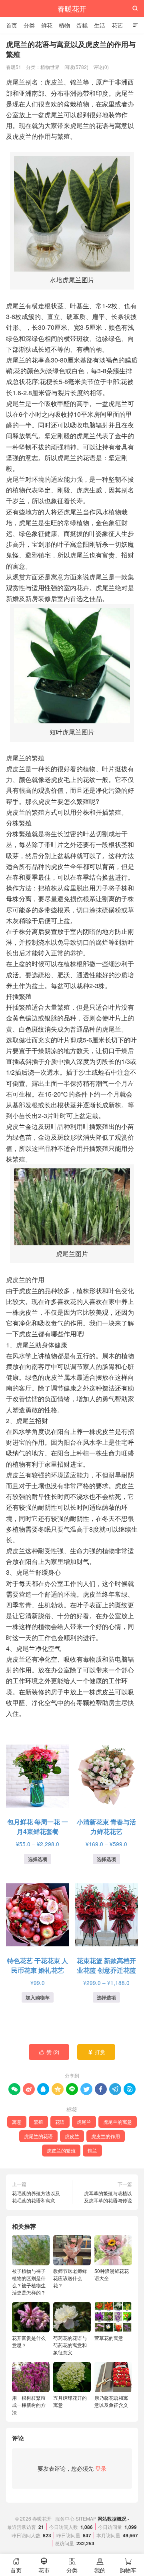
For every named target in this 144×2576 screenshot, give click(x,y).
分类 (29, 25)
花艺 (117, 25)
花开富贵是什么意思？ (29, 2341)
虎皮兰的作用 (106, 2136)
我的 (100, 2566)
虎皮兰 (72, 2136)
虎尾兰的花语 (38, 2136)
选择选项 (38, 1859)
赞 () (49, 2052)
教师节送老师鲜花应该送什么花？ (70, 2278)
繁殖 (38, 2122)
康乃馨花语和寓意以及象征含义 (111, 2401)
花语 (60, 2122)
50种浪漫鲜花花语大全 (112, 2274)
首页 (12, 25)
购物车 (128, 2566)
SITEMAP (86, 2518)
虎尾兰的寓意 (118, 2122)
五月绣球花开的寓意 (70, 2401)
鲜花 (47, 25)
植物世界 (50, 67)
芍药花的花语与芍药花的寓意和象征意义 (70, 2345)
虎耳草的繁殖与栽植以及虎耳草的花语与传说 (108, 2197)
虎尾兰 (84, 2122)
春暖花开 (72, 8)
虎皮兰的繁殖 (61, 2150)
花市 (44, 2566)
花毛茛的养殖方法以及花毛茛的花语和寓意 (36, 2197)
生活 (100, 25)
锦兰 (92, 2150)
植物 (64, 25)
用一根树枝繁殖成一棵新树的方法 (29, 2405)
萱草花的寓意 (109, 2338)
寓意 (17, 2122)
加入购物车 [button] (38, 1997)
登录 (101, 2468)
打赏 (97, 2052)
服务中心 (65, 2518)
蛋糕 (82, 25)
